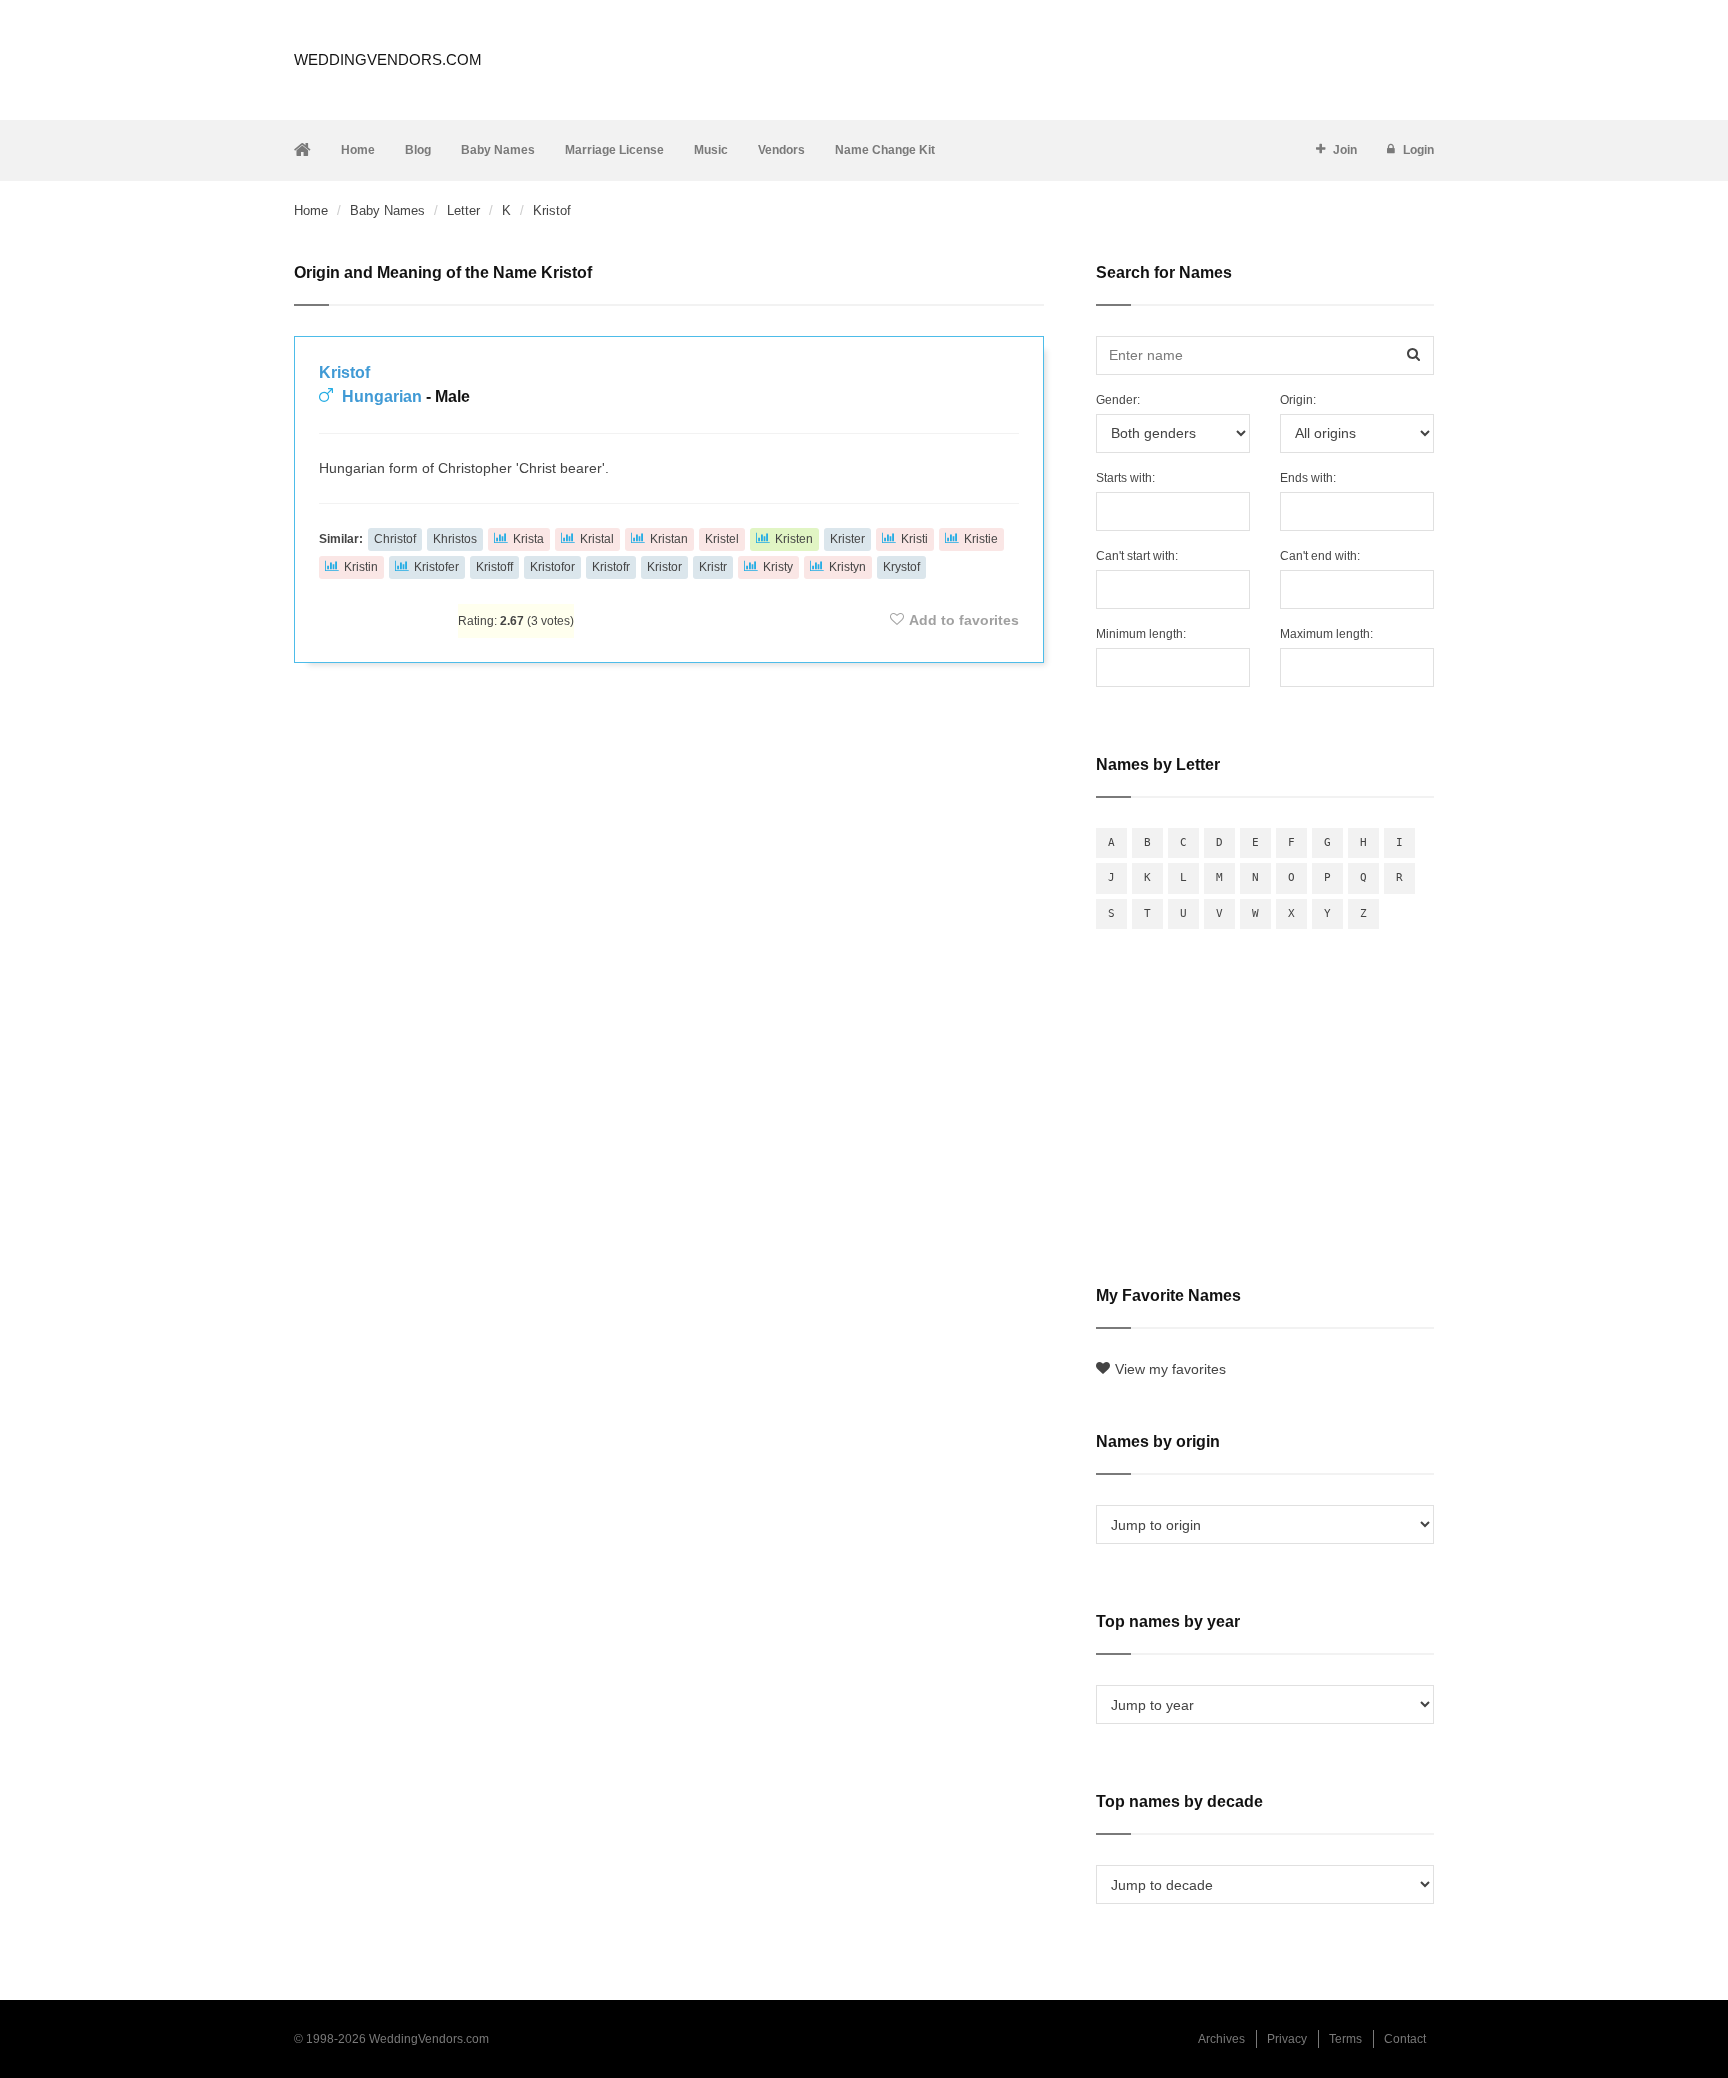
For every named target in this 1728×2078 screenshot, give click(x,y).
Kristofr (611, 567)
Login (1418, 150)
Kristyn (847, 567)
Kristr (713, 567)
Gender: (1118, 400)
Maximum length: (1326, 634)
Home (358, 150)
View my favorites (1170, 1369)
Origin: (1298, 400)
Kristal (597, 539)
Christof (395, 539)
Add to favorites (964, 620)
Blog (418, 150)
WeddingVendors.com (388, 59)
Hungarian (382, 396)
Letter (463, 210)
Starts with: (1125, 478)
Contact (1405, 2039)
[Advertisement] (669, 732)
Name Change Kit (885, 150)
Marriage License (614, 150)
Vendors (781, 150)
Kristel (722, 539)
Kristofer (436, 567)
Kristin (361, 567)
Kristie (981, 539)
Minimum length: (1141, 634)
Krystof (901, 567)
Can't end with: (1320, 556)
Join (1345, 150)
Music (711, 150)
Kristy (778, 567)
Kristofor (552, 567)
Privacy (1287, 2039)
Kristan (669, 539)
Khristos (455, 539)
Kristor (664, 567)
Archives (1221, 2039)
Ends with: (1308, 478)
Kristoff (494, 567)
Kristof (344, 372)
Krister (847, 539)
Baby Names (498, 150)
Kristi (914, 539)
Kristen (794, 539)
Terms (1345, 2039)
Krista (528, 539)
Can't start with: (1137, 556)
